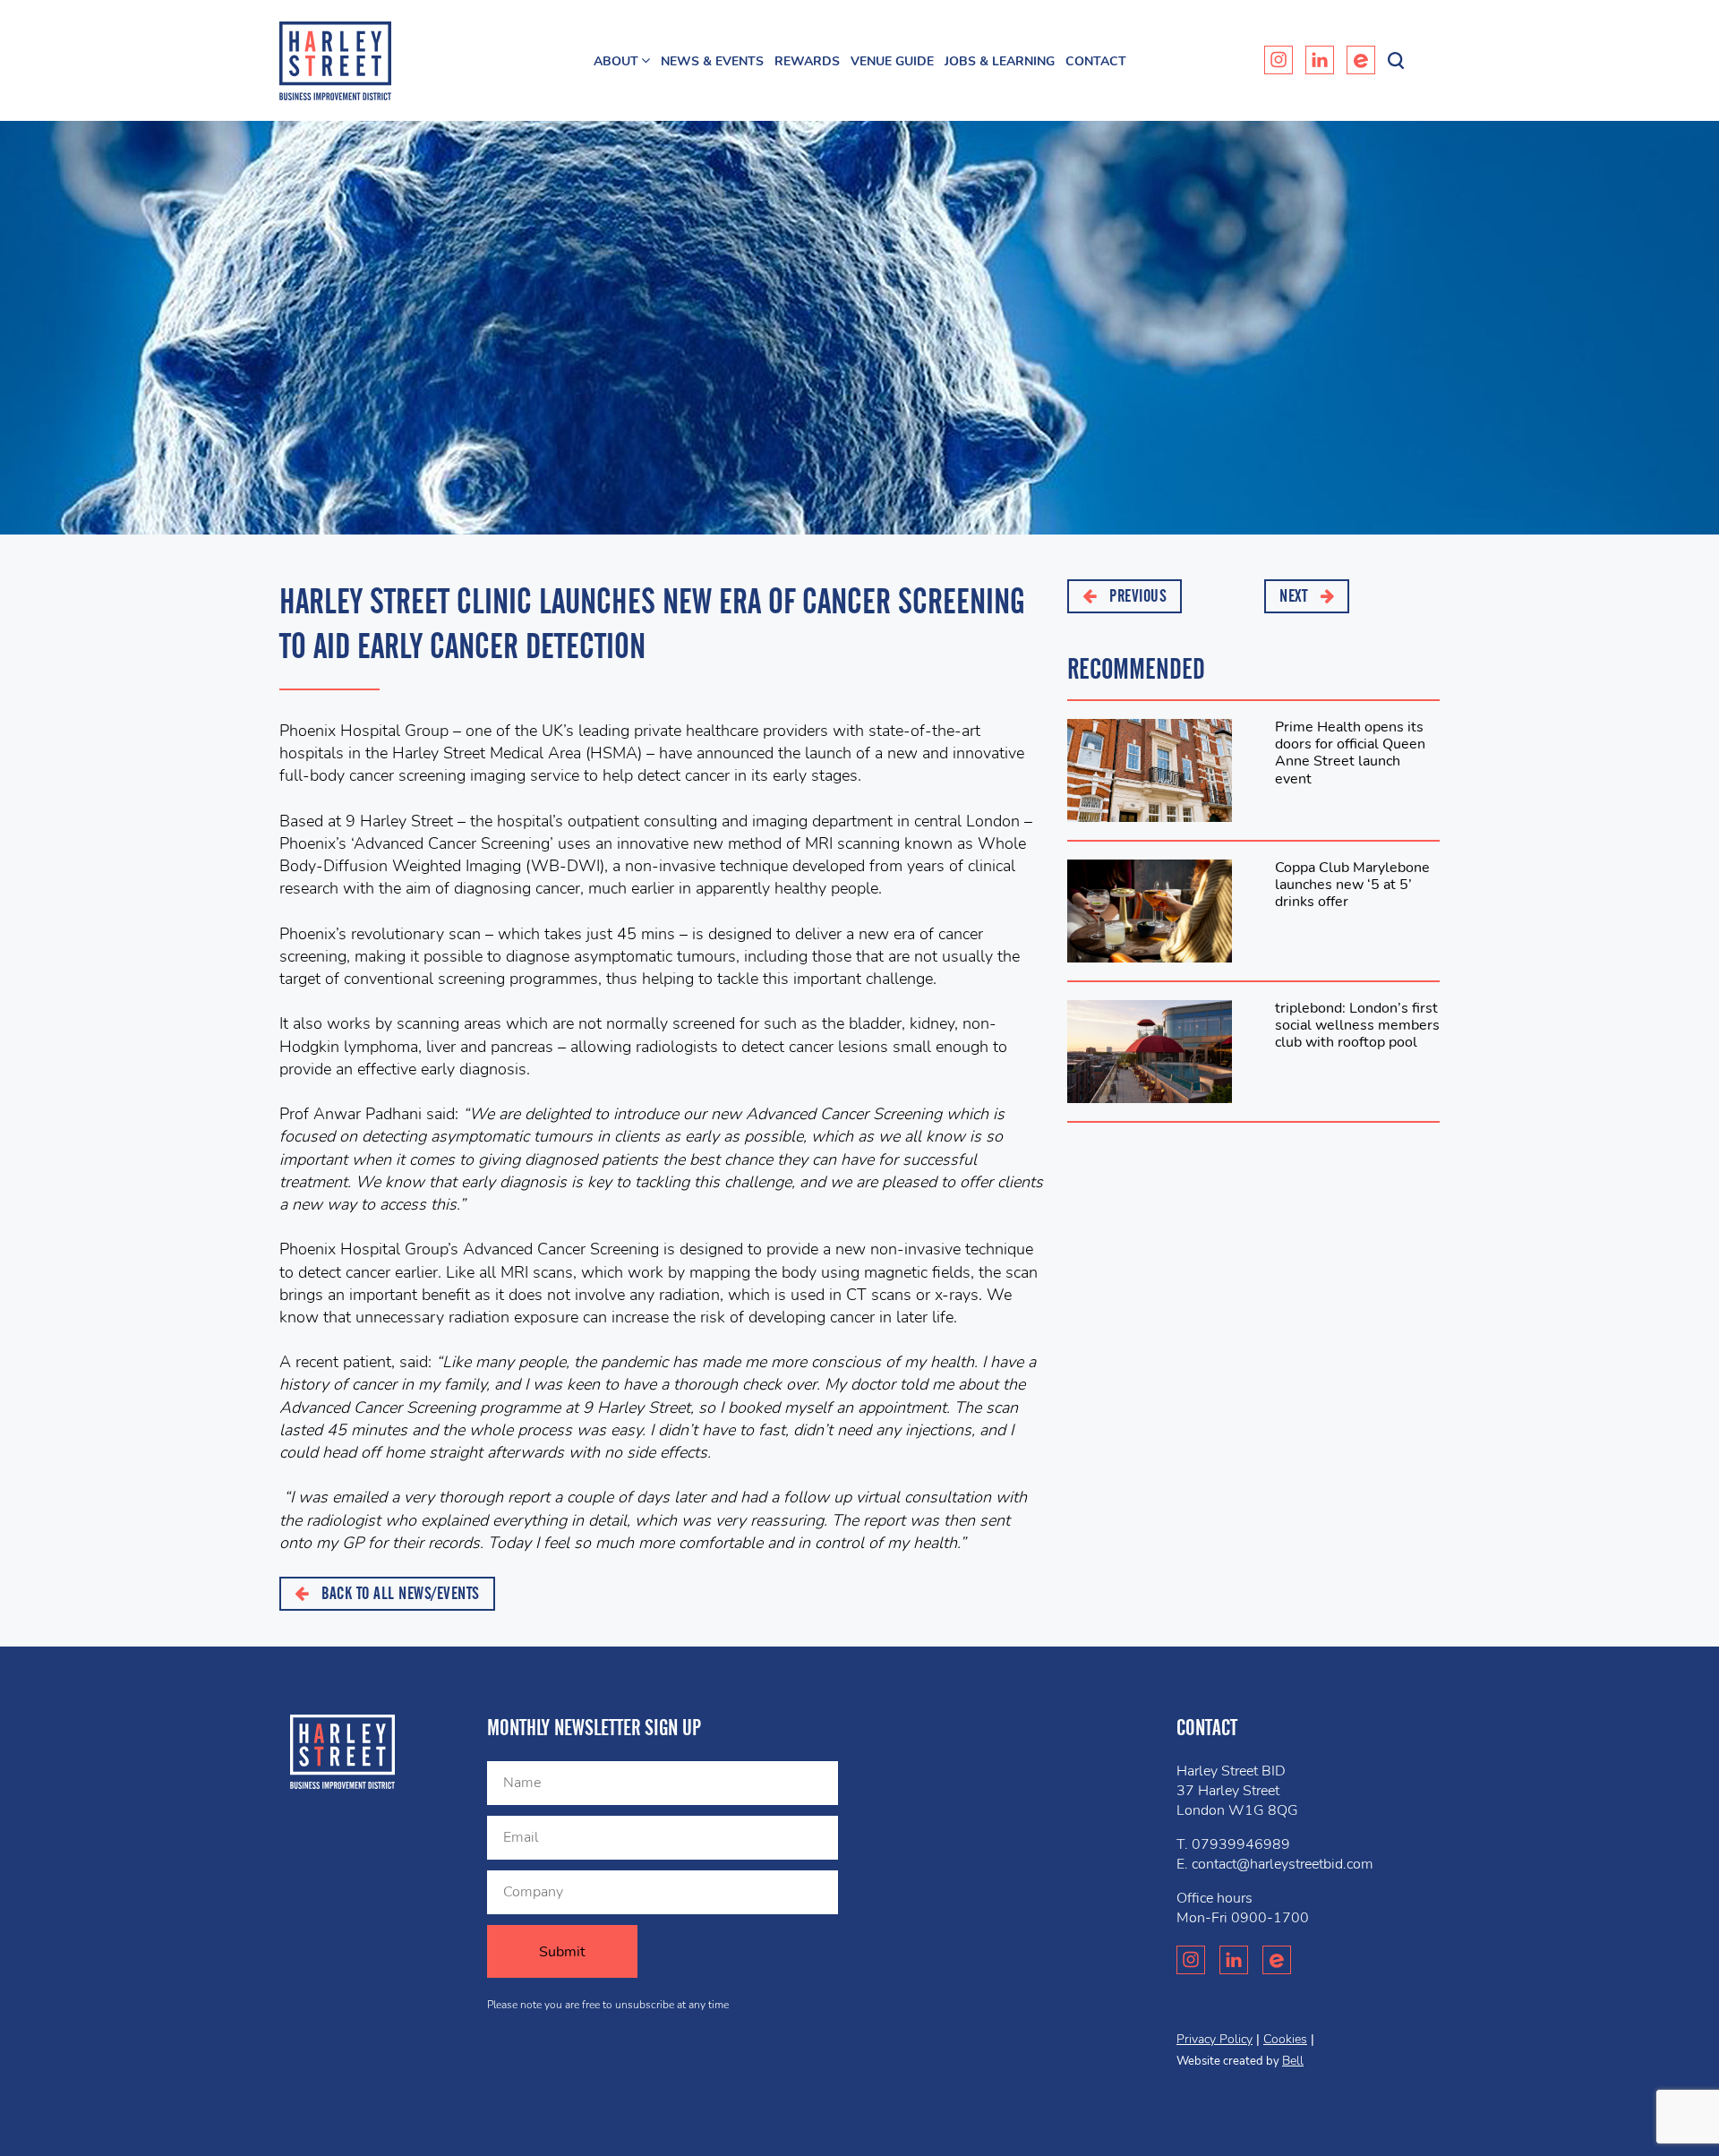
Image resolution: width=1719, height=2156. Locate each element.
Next (1296, 596)
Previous (1137, 596)
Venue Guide (892, 61)
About (616, 61)
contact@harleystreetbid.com (1283, 1864)
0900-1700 (1270, 1918)
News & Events (712, 61)
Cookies (1285, 2039)
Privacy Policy (1214, 2039)
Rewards (807, 61)
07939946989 (1241, 1844)
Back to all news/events (399, 1593)
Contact (1096, 61)
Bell (1293, 2061)
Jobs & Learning (1000, 61)
